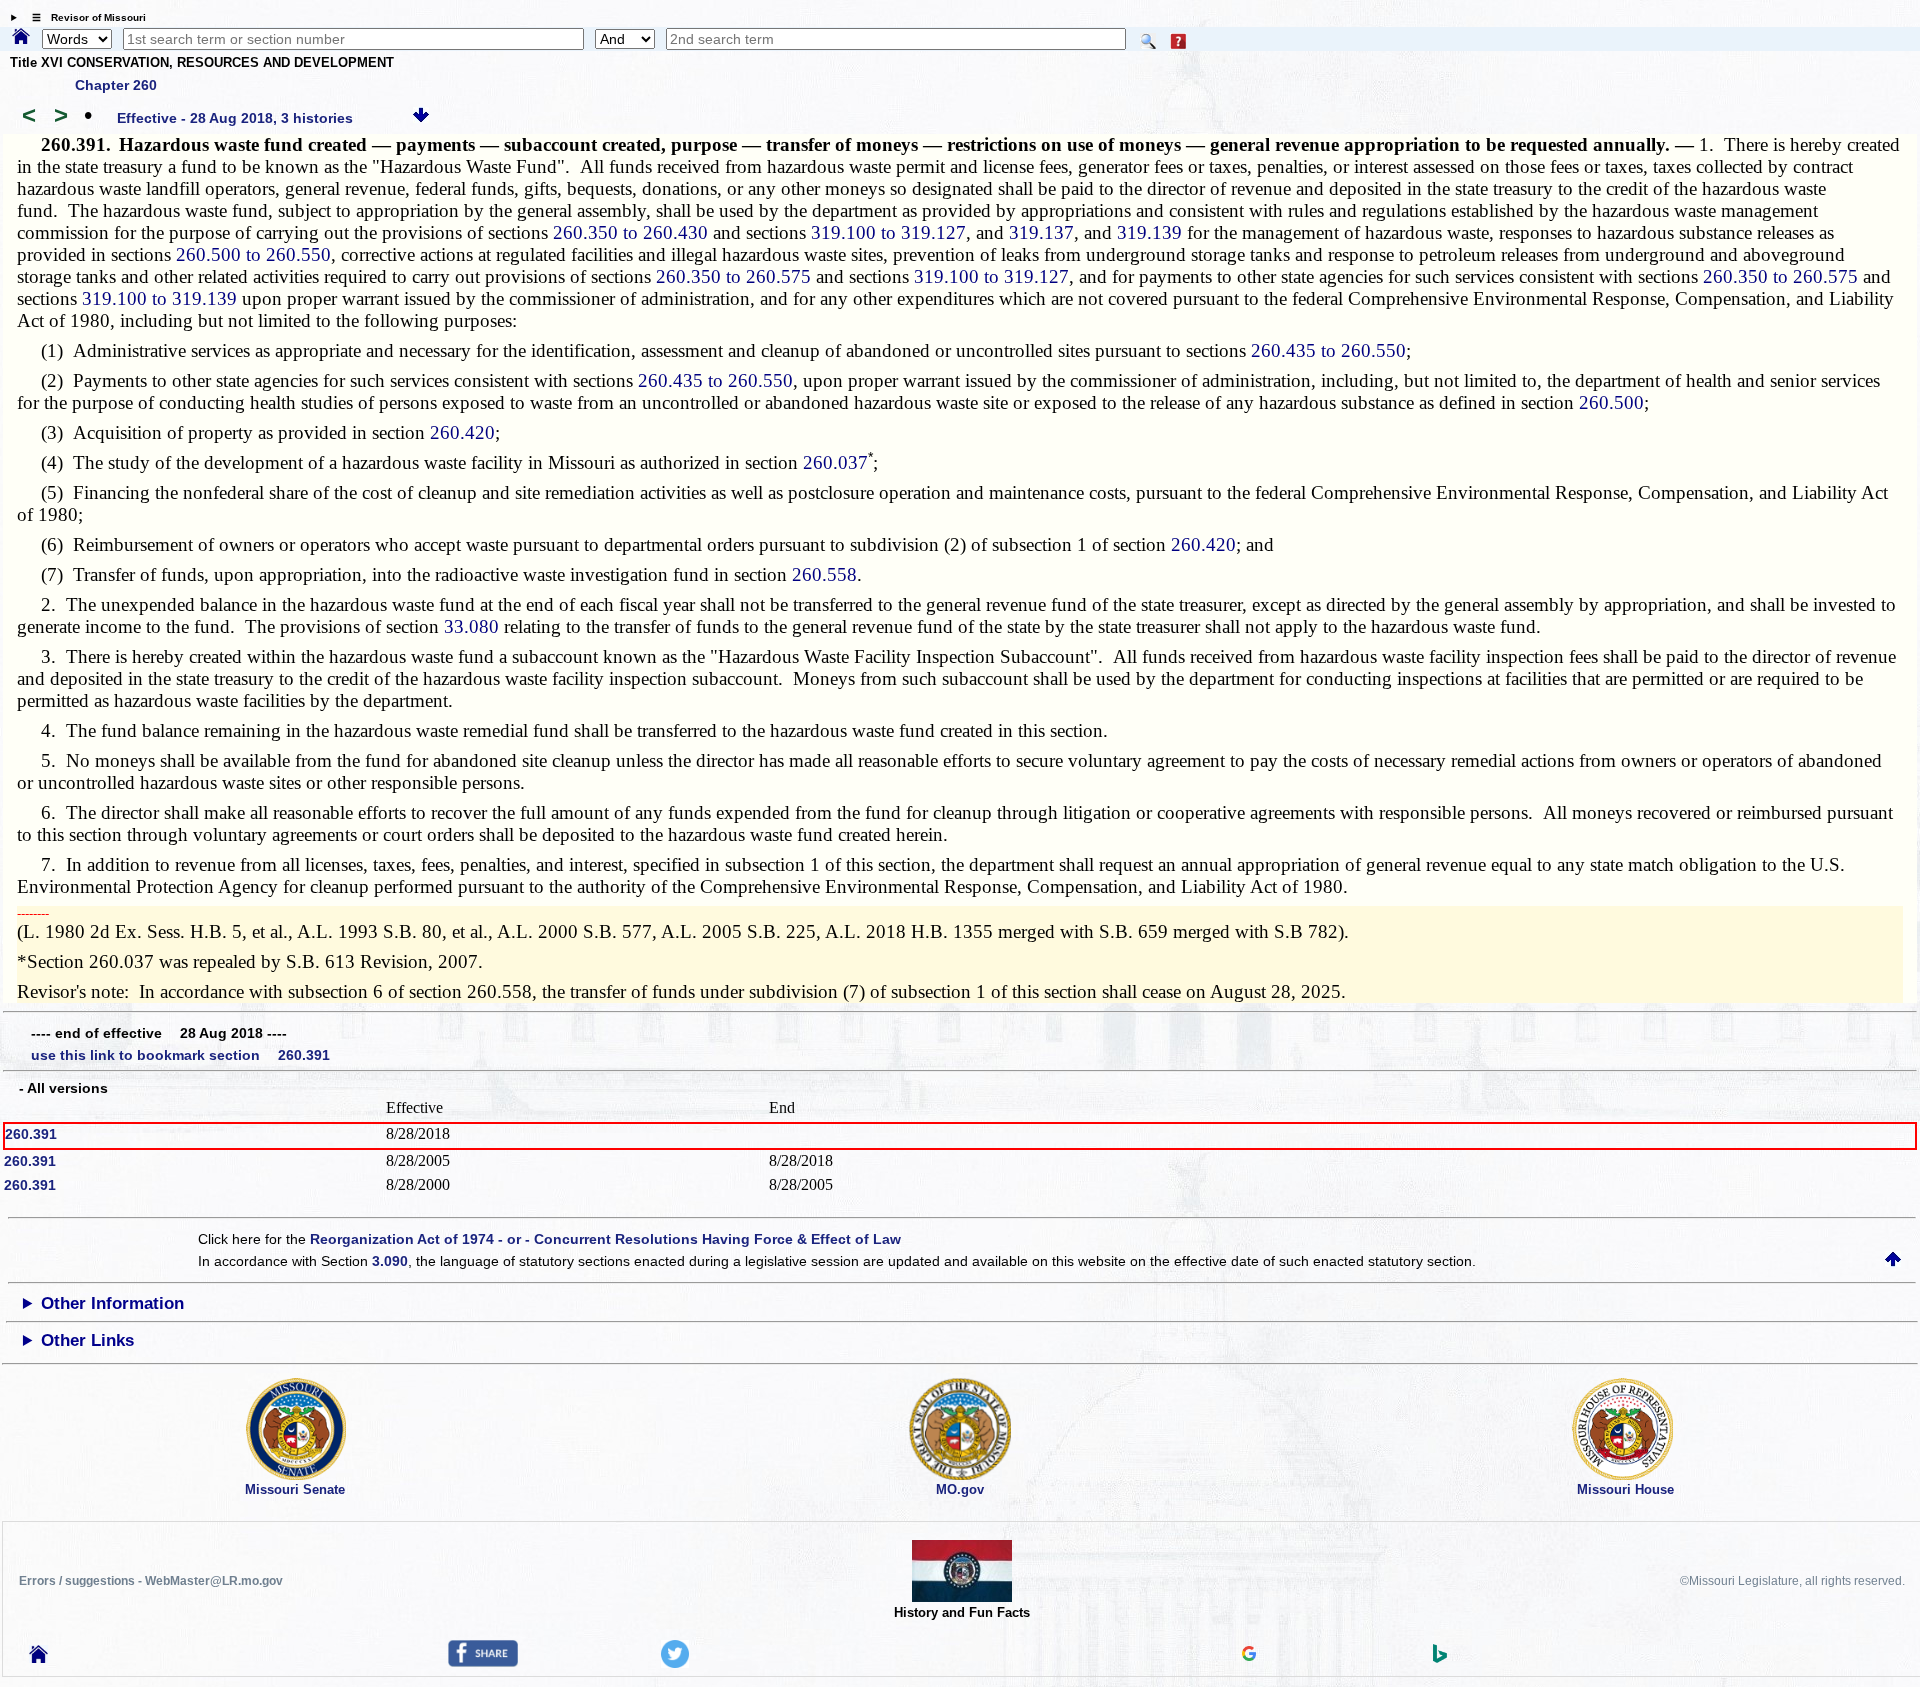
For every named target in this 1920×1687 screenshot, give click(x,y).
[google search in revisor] (1249, 1656)
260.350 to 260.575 (733, 276)
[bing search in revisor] (1440, 1658)
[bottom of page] (421, 118)
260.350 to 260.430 (630, 232)
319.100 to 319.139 (159, 298)
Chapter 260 (116, 85)
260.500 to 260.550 (253, 254)
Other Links (87, 1340)
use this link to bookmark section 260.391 (180, 1055)
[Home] (21, 38)
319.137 (1041, 232)
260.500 (1611, 402)
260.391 (31, 1134)
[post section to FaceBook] (483, 1662)
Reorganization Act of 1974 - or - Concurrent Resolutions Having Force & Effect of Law (605, 1239)
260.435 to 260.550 (1328, 350)
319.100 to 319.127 (888, 232)
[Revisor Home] (39, 1658)
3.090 (390, 1261)
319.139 (1149, 232)
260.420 (462, 432)
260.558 (824, 574)
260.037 (835, 462)
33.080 (471, 626)
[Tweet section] (675, 1663)
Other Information (112, 1303)
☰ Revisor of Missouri (84, 17)
